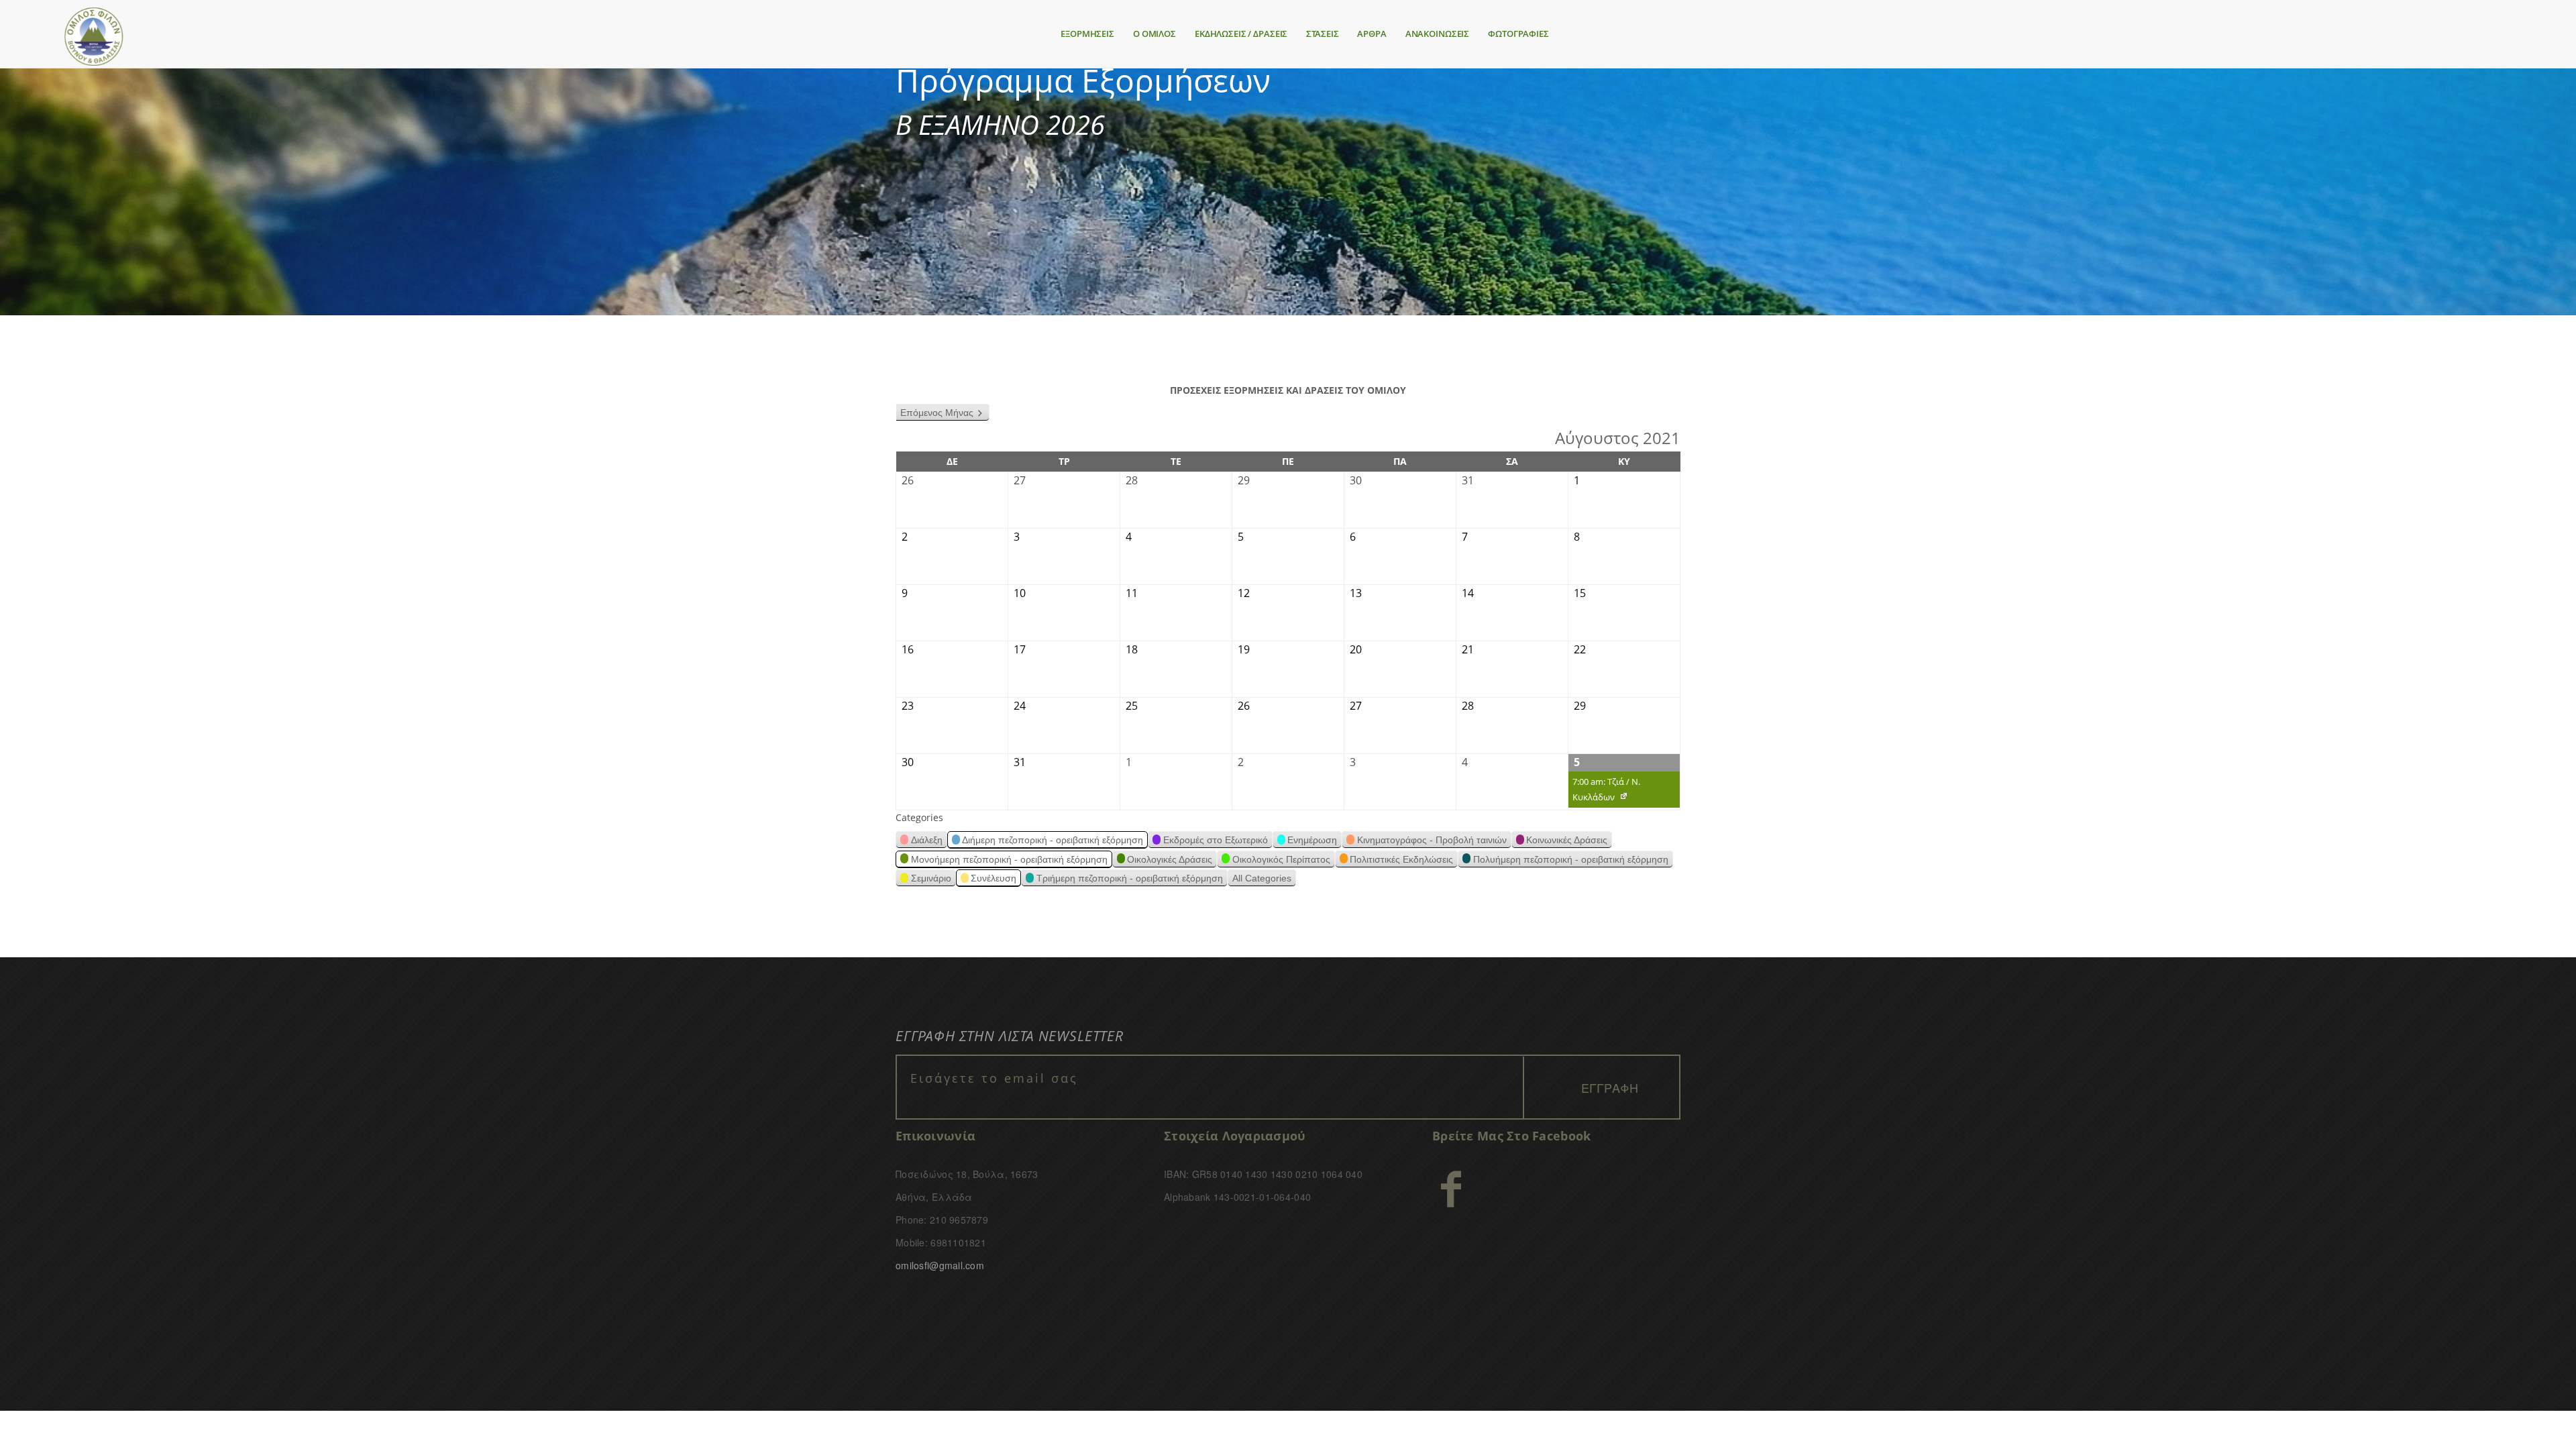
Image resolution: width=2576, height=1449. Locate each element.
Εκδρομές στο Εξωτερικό (1216, 840)
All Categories (1262, 878)
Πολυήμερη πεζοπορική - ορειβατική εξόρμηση (1571, 859)
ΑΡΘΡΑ (1372, 34)
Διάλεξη (927, 840)
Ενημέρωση (1312, 840)
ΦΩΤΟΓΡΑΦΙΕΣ (1518, 34)
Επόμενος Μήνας (937, 413)
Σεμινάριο (931, 878)
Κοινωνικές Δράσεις (1567, 840)
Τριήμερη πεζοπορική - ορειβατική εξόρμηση (1130, 878)
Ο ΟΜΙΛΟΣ (1155, 34)
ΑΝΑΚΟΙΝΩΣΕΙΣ (1437, 34)
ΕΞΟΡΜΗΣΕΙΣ (1087, 34)
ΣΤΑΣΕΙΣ (1322, 34)
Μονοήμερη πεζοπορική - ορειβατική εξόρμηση (1009, 859)
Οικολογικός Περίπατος (1281, 859)
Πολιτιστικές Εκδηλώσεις (1401, 859)
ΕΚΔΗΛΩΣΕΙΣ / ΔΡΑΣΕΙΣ (1241, 34)
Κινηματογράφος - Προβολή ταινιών (1432, 840)
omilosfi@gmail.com (940, 1265)
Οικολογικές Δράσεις (1170, 859)
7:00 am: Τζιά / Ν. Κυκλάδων (1604, 792)
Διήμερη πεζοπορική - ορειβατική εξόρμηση (1053, 840)
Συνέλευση (994, 878)
